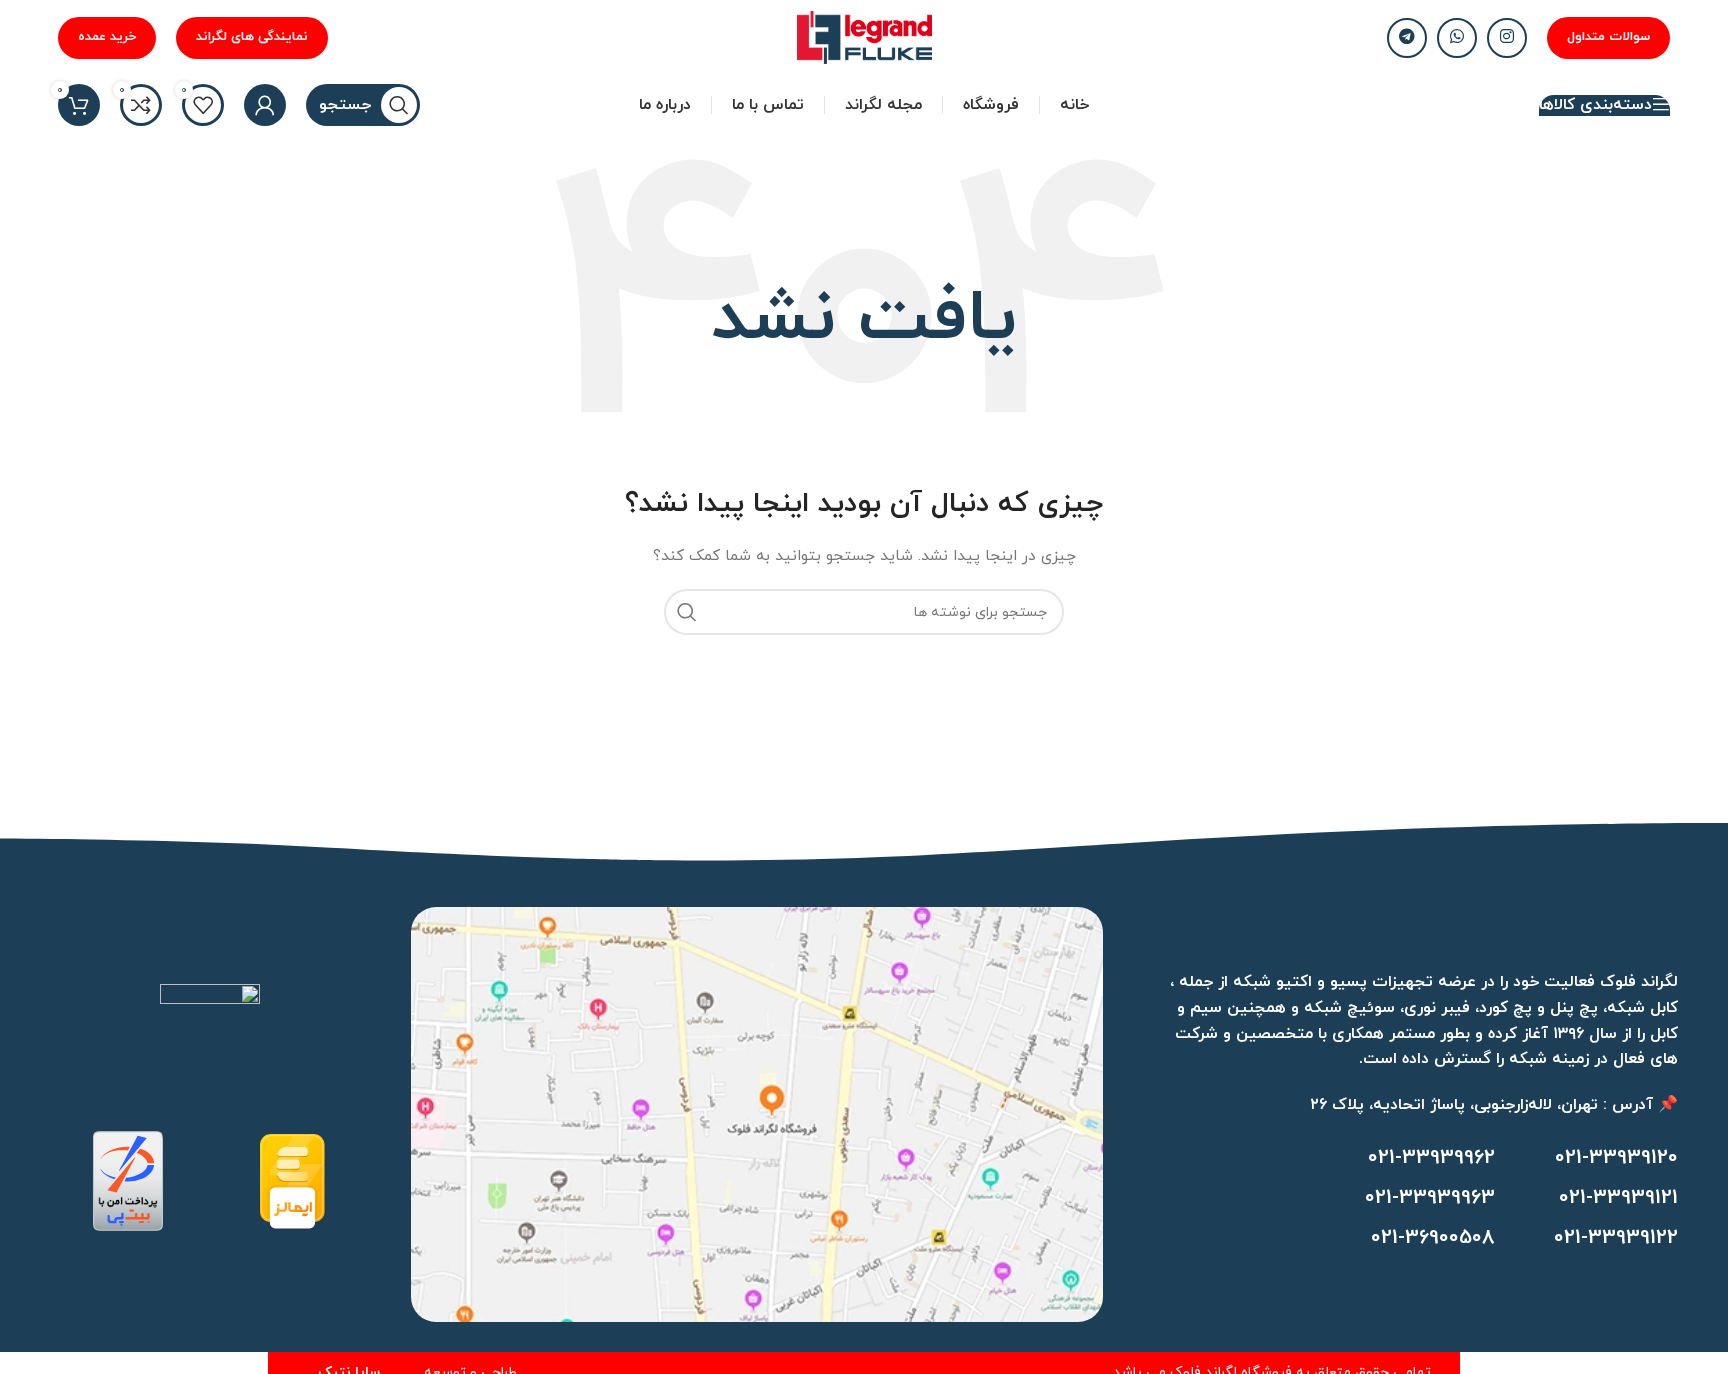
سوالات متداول (1608, 37)
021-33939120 (1616, 1158)
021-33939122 (1616, 1238)
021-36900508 (1433, 1238)
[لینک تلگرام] (1407, 38)
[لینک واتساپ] (1457, 38)
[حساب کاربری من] (265, 105)
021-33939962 (1431, 1158)
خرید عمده (107, 37)
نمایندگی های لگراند (252, 37)
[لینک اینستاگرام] (1507, 38)
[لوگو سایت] (864, 36)
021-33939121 (1618, 1198)
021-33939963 (1430, 1198)
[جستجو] (687, 612)
